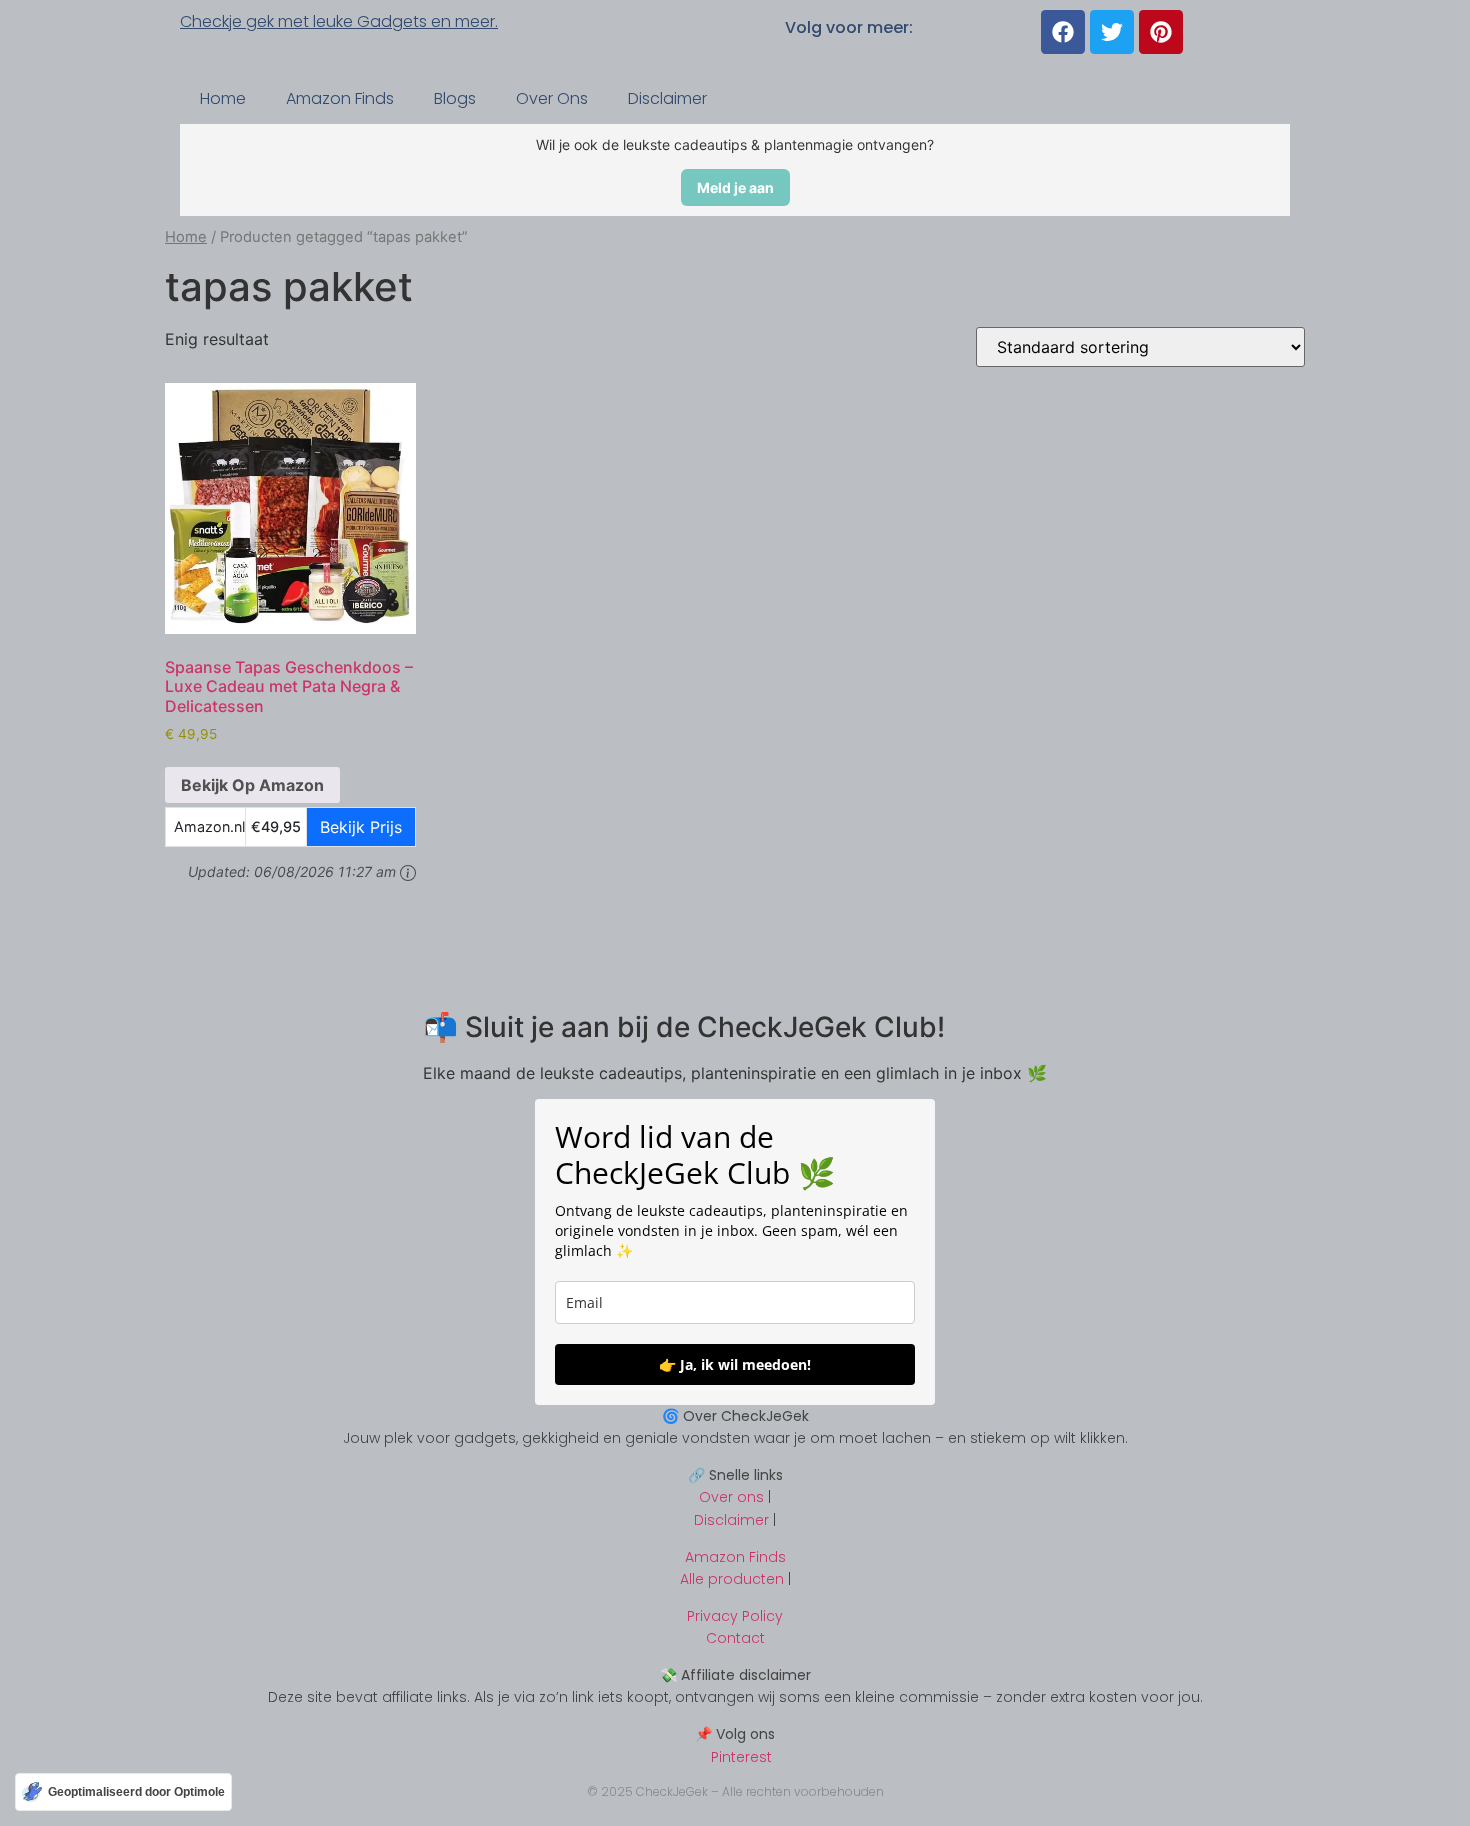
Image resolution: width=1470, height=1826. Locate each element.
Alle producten (732, 1579)
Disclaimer (667, 98)
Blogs (455, 98)
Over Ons (552, 98)
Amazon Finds (340, 98)
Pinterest (735, 1757)
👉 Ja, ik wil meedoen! (735, 1364)
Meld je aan (735, 187)
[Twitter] (1112, 32)
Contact (735, 1638)
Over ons (731, 1497)
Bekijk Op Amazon (252, 785)
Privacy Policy (735, 1616)
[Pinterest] (1161, 32)
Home (223, 98)
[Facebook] (1063, 32)
